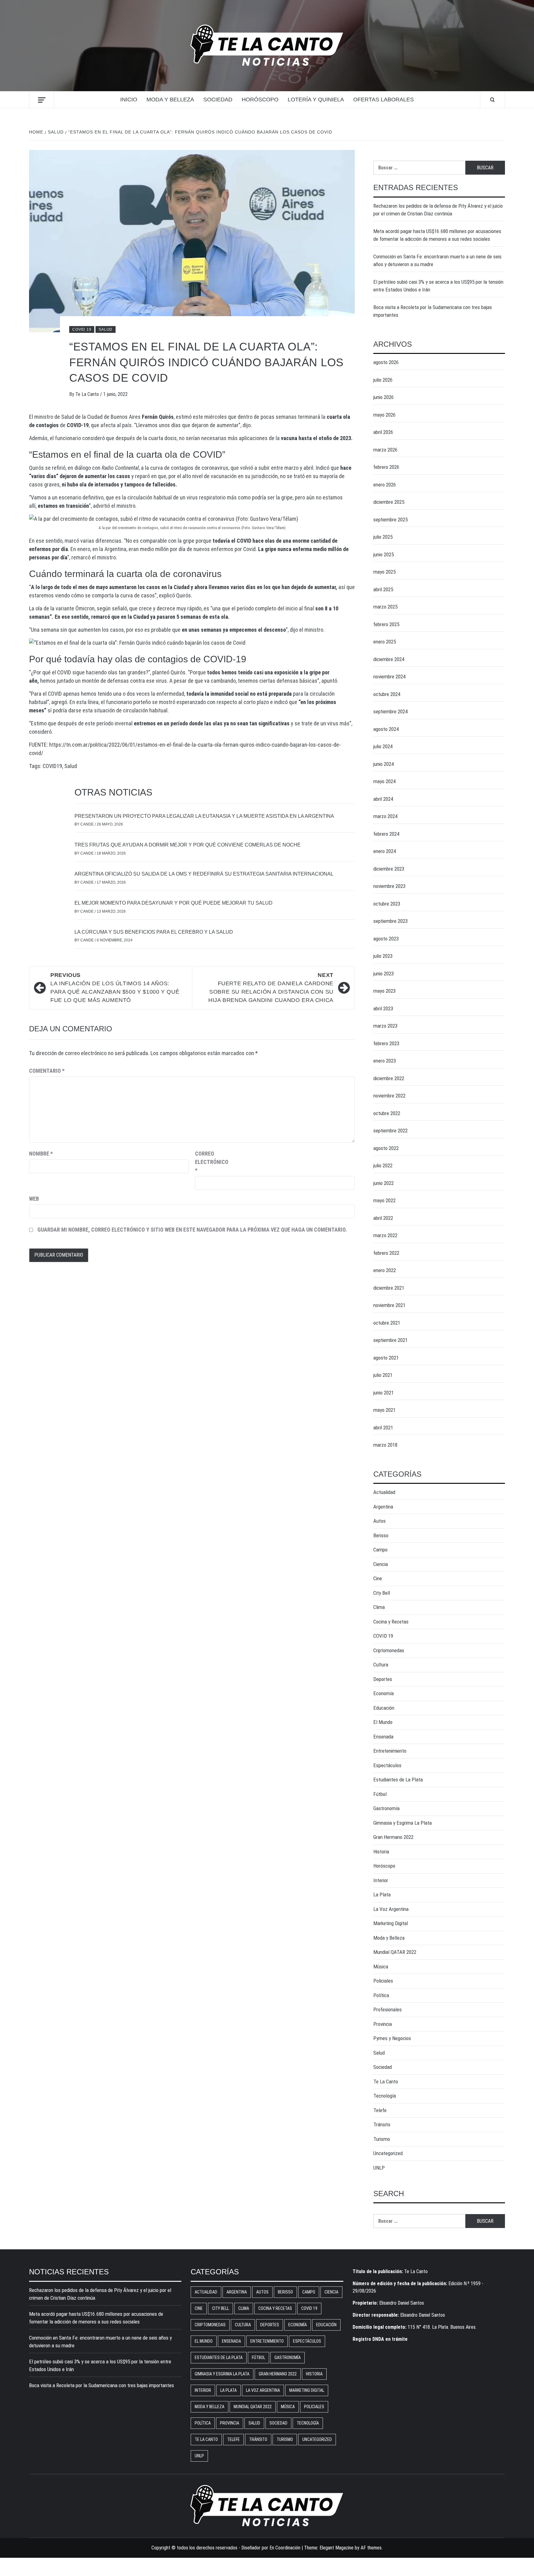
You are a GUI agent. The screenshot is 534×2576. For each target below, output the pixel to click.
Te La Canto (88, 394)
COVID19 (52, 766)
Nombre (41, 1154)
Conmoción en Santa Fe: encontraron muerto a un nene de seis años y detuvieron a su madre (437, 261)
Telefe (380, 2110)
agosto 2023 (386, 939)
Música (381, 1967)
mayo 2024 (384, 781)
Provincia (383, 2024)
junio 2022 (384, 1183)
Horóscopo (260, 100)
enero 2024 (385, 851)
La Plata (382, 1895)
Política (381, 1995)
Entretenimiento (390, 1751)
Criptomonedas (389, 1650)
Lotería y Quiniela (316, 100)
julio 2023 (383, 956)
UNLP (379, 2168)
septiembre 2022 (390, 1131)
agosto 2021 (386, 1358)
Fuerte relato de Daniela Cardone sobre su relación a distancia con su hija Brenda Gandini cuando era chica (271, 988)
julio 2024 (383, 746)
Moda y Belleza (170, 100)
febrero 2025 (386, 624)
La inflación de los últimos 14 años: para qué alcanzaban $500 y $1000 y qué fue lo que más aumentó (115, 988)
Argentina (383, 1507)
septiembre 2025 (390, 520)
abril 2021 (383, 1428)
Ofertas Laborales (384, 100)
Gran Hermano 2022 (393, 1837)
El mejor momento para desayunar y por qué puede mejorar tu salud (174, 903)
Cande (87, 824)
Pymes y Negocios (392, 2038)
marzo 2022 (385, 1235)
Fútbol (380, 1794)
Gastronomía (386, 1808)
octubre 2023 (387, 904)
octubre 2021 (387, 1323)
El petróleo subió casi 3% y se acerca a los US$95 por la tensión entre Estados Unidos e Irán (438, 286)
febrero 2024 (386, 834)
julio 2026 (383, 380)
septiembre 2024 (390, 711)
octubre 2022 (387, 1113)
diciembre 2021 (389, 1288)
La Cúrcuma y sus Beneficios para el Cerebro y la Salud (154, 932)
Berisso (381, 1535)
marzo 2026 (385, 450)
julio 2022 (383, 1165)
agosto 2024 (386, 729)
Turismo (382, 2139)
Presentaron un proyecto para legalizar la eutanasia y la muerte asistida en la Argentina (204, 816)
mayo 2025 (384, 572)
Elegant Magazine (337, 2548)
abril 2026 (383, 432)
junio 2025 (384, 554)
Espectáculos (387, 1765)
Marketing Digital (391, 1923)
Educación (384, 1708)
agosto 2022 (386, 1148)
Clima (379, 1607)
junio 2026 (384, 397)
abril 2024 (383, 799)
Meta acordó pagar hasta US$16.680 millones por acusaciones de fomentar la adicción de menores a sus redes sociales (437, 235)
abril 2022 (383, 1218)
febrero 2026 (386, 467)
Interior (381, 1880)
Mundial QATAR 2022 (395, 1952)
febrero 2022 (386, 1253)
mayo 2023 (384, 991)
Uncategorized (388, 2153)
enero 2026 (385, 485)
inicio (129, 100)
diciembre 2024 (389, 659)
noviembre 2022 (389, 1096)
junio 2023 (384, 974)
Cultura (381, 1665)
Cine (378, 1578)
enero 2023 (385, 1061)
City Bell (382, 1593)
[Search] (492, 100)
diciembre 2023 (389, 869)
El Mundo (383, 1722)
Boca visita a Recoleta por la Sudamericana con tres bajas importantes (433, 311)
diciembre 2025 (389, 502)
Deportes (383, 1679)
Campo (380, 1550)
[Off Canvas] (42, 100)
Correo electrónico (210, 1162)
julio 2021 (383, 1375)
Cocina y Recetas (391, 1622)
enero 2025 (385, 642)
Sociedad (218, 100)
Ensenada (383, 1737)
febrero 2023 (386, 1043)
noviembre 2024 (389, 677)
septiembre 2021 (390, 1340)
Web (34, 1199)
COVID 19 (82, 329)
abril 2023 (383, 1008)
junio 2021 (384, 1393)
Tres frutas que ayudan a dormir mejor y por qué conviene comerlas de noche (188, 845)
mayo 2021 (384, 1410)
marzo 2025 (385, 607)
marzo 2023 (385, 1026)
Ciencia (381, 1564)
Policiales (383, 1981)
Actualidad (384, 1492)
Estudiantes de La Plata (398, 1780)
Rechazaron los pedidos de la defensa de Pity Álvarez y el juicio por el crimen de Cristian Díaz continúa (438, 210)
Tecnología (385, 2096)
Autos (379, 1521)
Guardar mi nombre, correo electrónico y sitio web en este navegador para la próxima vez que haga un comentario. (192, 1230)
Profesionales (388, 2009)
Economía (384, 1693)
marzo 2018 (385, 1445)
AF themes (371, 2548)
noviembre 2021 (389, 1305)
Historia (381, 1852)
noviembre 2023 (389, 886)
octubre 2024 (387, 694)
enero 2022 (385, 1270)
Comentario (47, 1071)
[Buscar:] (419, 168)
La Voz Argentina (391, 1909)
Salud (106, 329)
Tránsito (382, 2124)
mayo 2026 (384, 415)
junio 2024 (384, 764)
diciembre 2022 (389, 1078)
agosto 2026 (386, 362)
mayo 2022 (384, 1200)
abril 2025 (383, 589)
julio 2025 (383, 537)
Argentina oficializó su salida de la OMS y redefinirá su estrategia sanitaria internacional (204, 874)
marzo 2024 (385, 816)
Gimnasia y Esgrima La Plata (403, 1823)
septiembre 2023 (390, 921)
